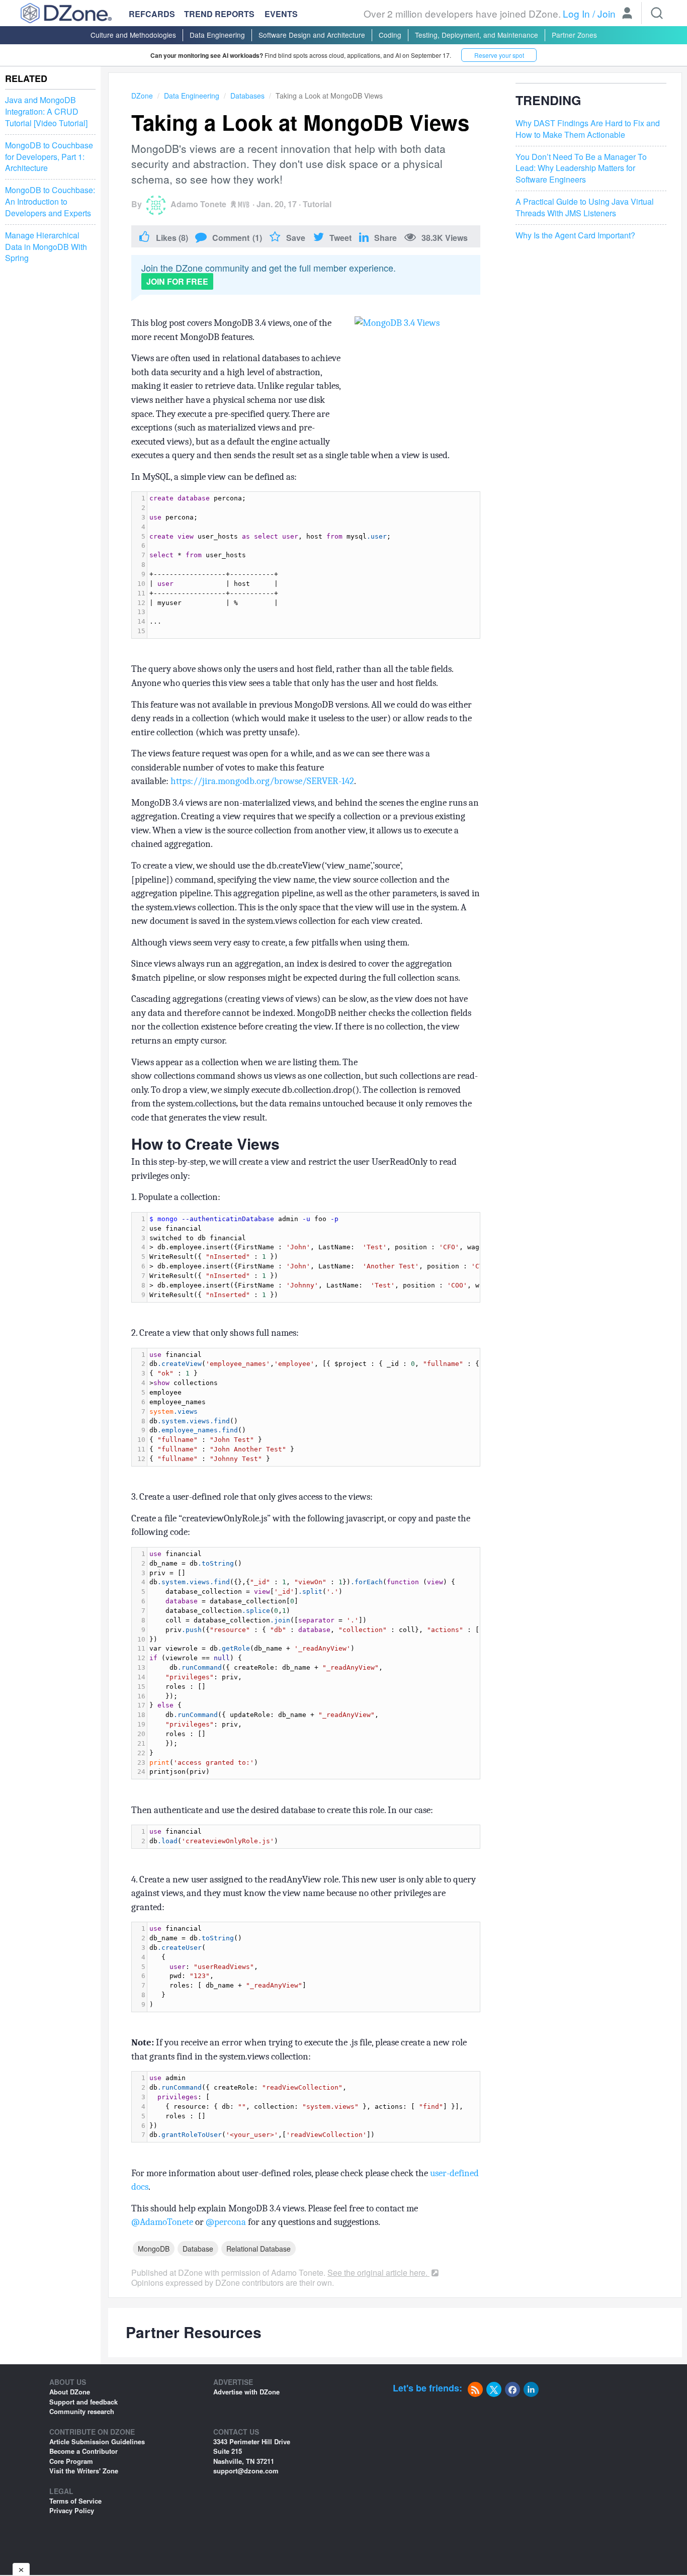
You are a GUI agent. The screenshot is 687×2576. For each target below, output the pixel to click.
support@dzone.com (246, 2471)
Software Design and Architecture (312, 35)
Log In (576, 13)
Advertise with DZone (246, 2392)
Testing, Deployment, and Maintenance (477, 35)
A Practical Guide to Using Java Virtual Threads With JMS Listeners (585, 207)
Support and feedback (83, 2402)
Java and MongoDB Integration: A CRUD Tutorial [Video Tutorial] (46, 112)
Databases (247, 96)
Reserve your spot (499, 55)
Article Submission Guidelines (97, 2441)
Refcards (152, 14)
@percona (226, 2222)
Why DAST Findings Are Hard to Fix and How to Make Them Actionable (588, 129)
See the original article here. (378, 2272)
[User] (627, 14)
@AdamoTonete (162, 2222)
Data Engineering (217, 35)
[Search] (657, 13)
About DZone (70, 2392)
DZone (142, 96)
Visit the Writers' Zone (84, 2471)
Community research (82, 2411)
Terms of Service (75, 2501)
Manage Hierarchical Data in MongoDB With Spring (46, 247)
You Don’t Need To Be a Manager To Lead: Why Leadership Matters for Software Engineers (581, 168)
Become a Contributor (83, 2451)
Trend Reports (219, 14)
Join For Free (177, 281)
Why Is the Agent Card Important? (575, 235)
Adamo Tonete (198, 204)
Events (281, 14)
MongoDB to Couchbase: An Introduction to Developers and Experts (50, 202)
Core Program (71, 2461)
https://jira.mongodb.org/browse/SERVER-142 (262, 781)
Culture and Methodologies (133, 35)
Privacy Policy (72, 2510)
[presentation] (314, 565)
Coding (390, 35)
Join (607, 13)
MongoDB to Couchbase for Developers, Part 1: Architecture (49, 156)
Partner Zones (574, 35)
